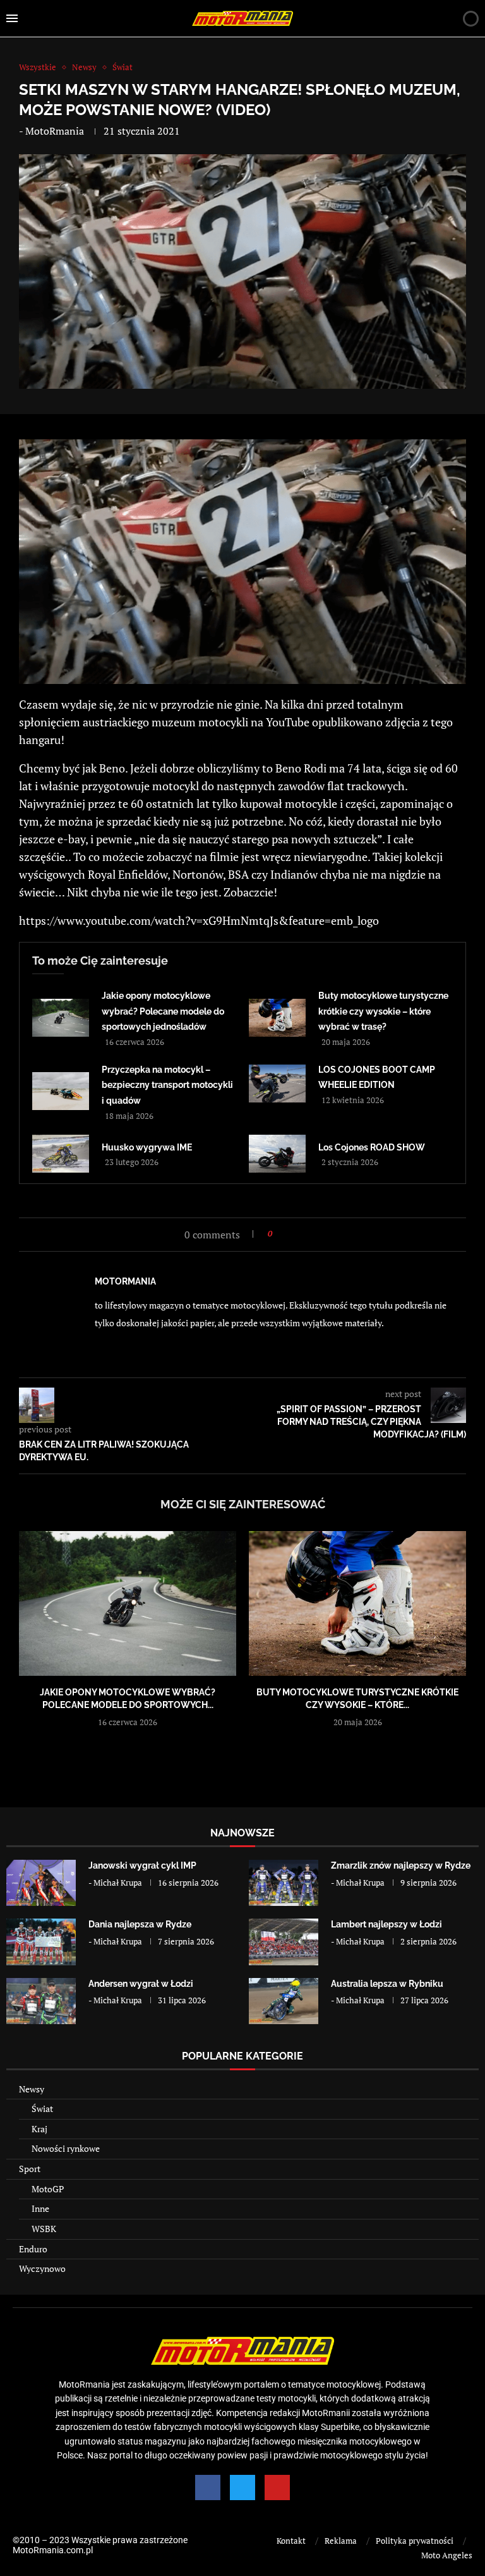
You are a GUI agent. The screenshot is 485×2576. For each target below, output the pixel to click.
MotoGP (48, 2189)
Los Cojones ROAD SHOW (372, 1147)
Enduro (33, 2249)
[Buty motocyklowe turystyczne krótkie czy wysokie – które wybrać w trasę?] (277, 1018)
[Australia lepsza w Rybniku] (284, 2001)
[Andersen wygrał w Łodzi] (41, 2001)
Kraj (39, 2129)
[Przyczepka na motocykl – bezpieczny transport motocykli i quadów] (61, 1091)
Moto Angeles (447, 2555)
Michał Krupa (118, 1883)
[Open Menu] (12, 18)
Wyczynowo (42, 2268)
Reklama (341, 2541)
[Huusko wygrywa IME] (61, 1154)
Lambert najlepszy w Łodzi (386, 1924)
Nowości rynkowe (66, 2148)
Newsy (32, 2089)
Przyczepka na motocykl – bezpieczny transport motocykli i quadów (167, 1085)
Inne (40, 2208)
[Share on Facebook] (286, 1234)
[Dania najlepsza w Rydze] (41, 1942)
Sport (30, 2169)
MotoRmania (55, 131)
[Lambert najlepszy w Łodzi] (284, 1942)
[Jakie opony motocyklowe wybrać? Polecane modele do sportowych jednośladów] (61, 1018)
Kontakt (291, 2541)
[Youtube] (277, 2487)
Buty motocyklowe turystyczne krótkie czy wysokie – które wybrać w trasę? (383, 1011)
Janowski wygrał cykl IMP (142, 1865)
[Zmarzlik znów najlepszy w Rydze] (284, 1883)
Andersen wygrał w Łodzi (141, 1984)
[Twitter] (242, 2487)
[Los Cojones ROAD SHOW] (277, 1154)
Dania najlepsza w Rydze (140, 1924)
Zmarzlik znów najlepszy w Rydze (401, 1865)
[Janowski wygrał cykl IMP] (41, 1883)
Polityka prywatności (415, 2541)
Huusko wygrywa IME (147, 1147)
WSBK (44, 2229)
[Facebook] (208, 2487)
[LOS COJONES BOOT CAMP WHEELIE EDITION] (277, 1084)
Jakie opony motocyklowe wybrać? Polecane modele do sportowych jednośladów (163, 1011)
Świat (42, 2109)
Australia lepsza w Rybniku (387, 1984)
